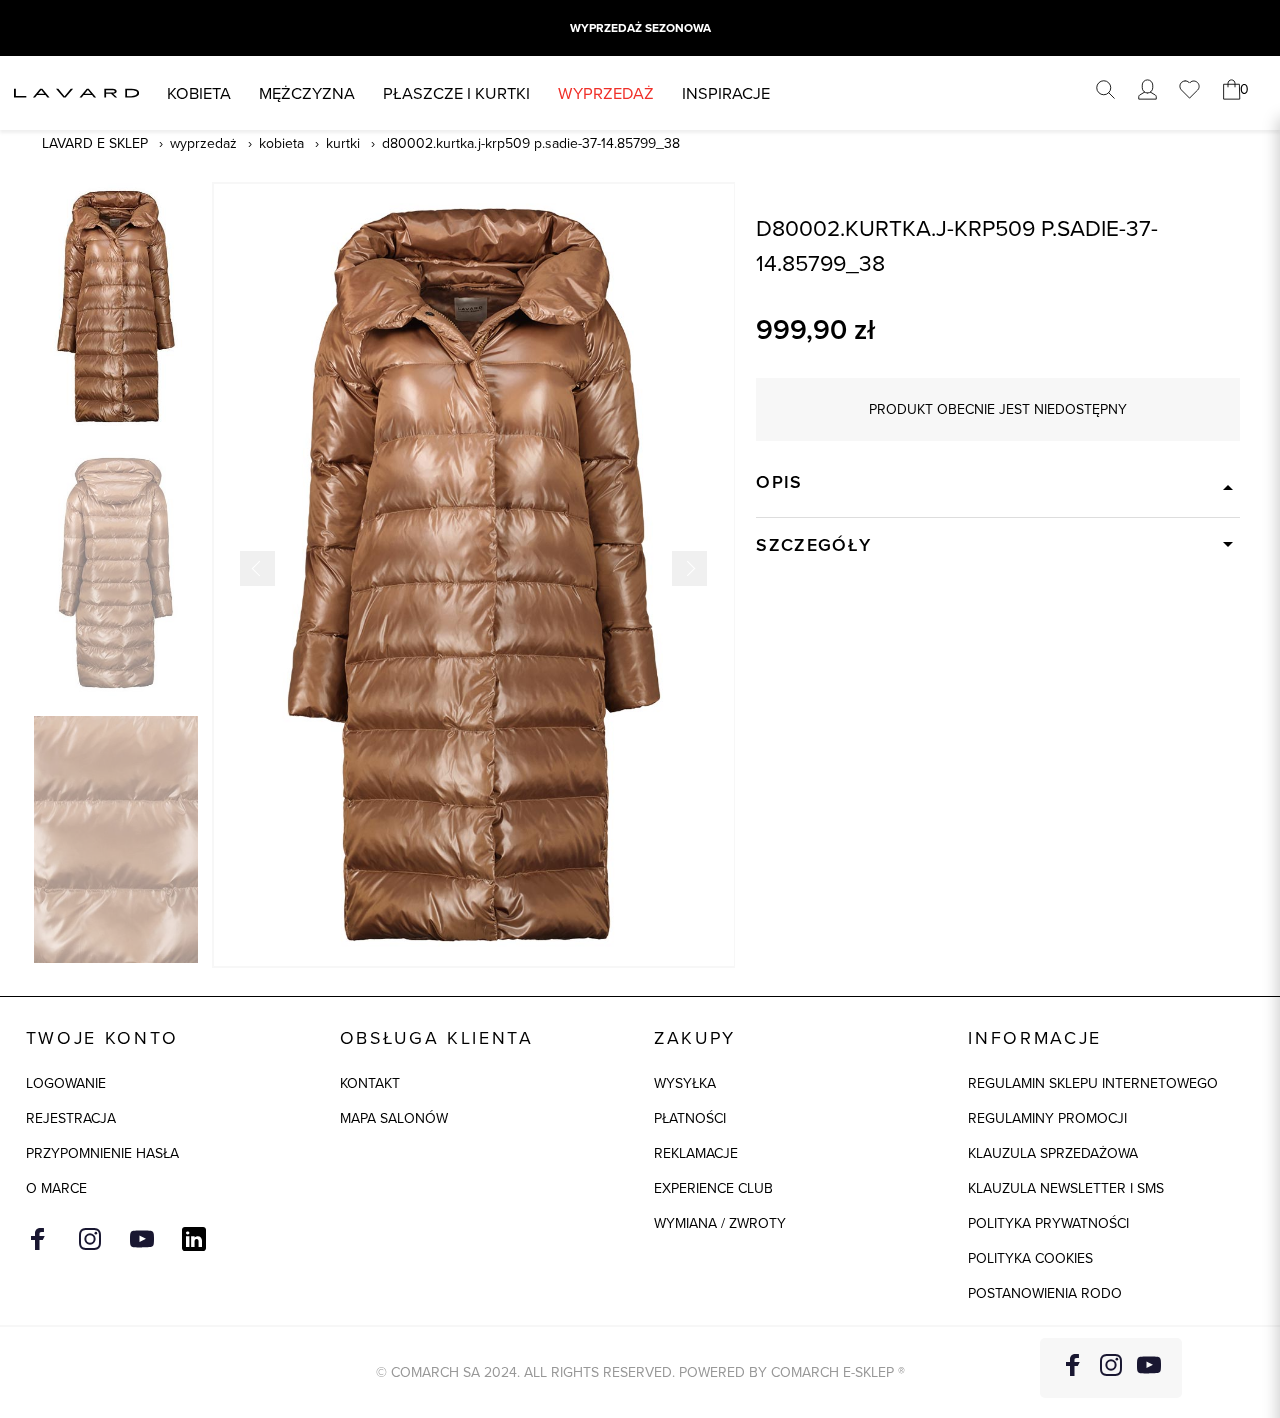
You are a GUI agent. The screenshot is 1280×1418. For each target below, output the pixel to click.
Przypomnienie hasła (102, 1153)
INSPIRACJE (726, 92)
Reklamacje (696, 1153)
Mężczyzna (307, 92)
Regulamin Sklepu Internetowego (1093, 1083)
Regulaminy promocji (1047, 1118)
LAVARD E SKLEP (95, 143)
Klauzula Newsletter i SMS (1066, 1188)
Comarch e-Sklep (832, 1372)
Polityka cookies (1030, 1258)
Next (689, 568)
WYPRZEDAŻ (606, 92)
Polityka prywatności (1048, 1223)
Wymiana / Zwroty (720, 1223)
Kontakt (370, 1083)
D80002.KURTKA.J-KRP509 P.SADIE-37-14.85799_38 (531, 143)
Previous (257, 568)
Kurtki (343, 143)
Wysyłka (685, 1083)
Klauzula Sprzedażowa (1053, 1153)
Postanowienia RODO (1045, 1293)
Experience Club (713, 1188)
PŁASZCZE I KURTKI (456, 92)
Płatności (690, 1118)
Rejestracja (71, 1118)
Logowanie (66, 1083)
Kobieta (199, 92)
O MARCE (56, 1188)
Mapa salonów (394, 1118)
